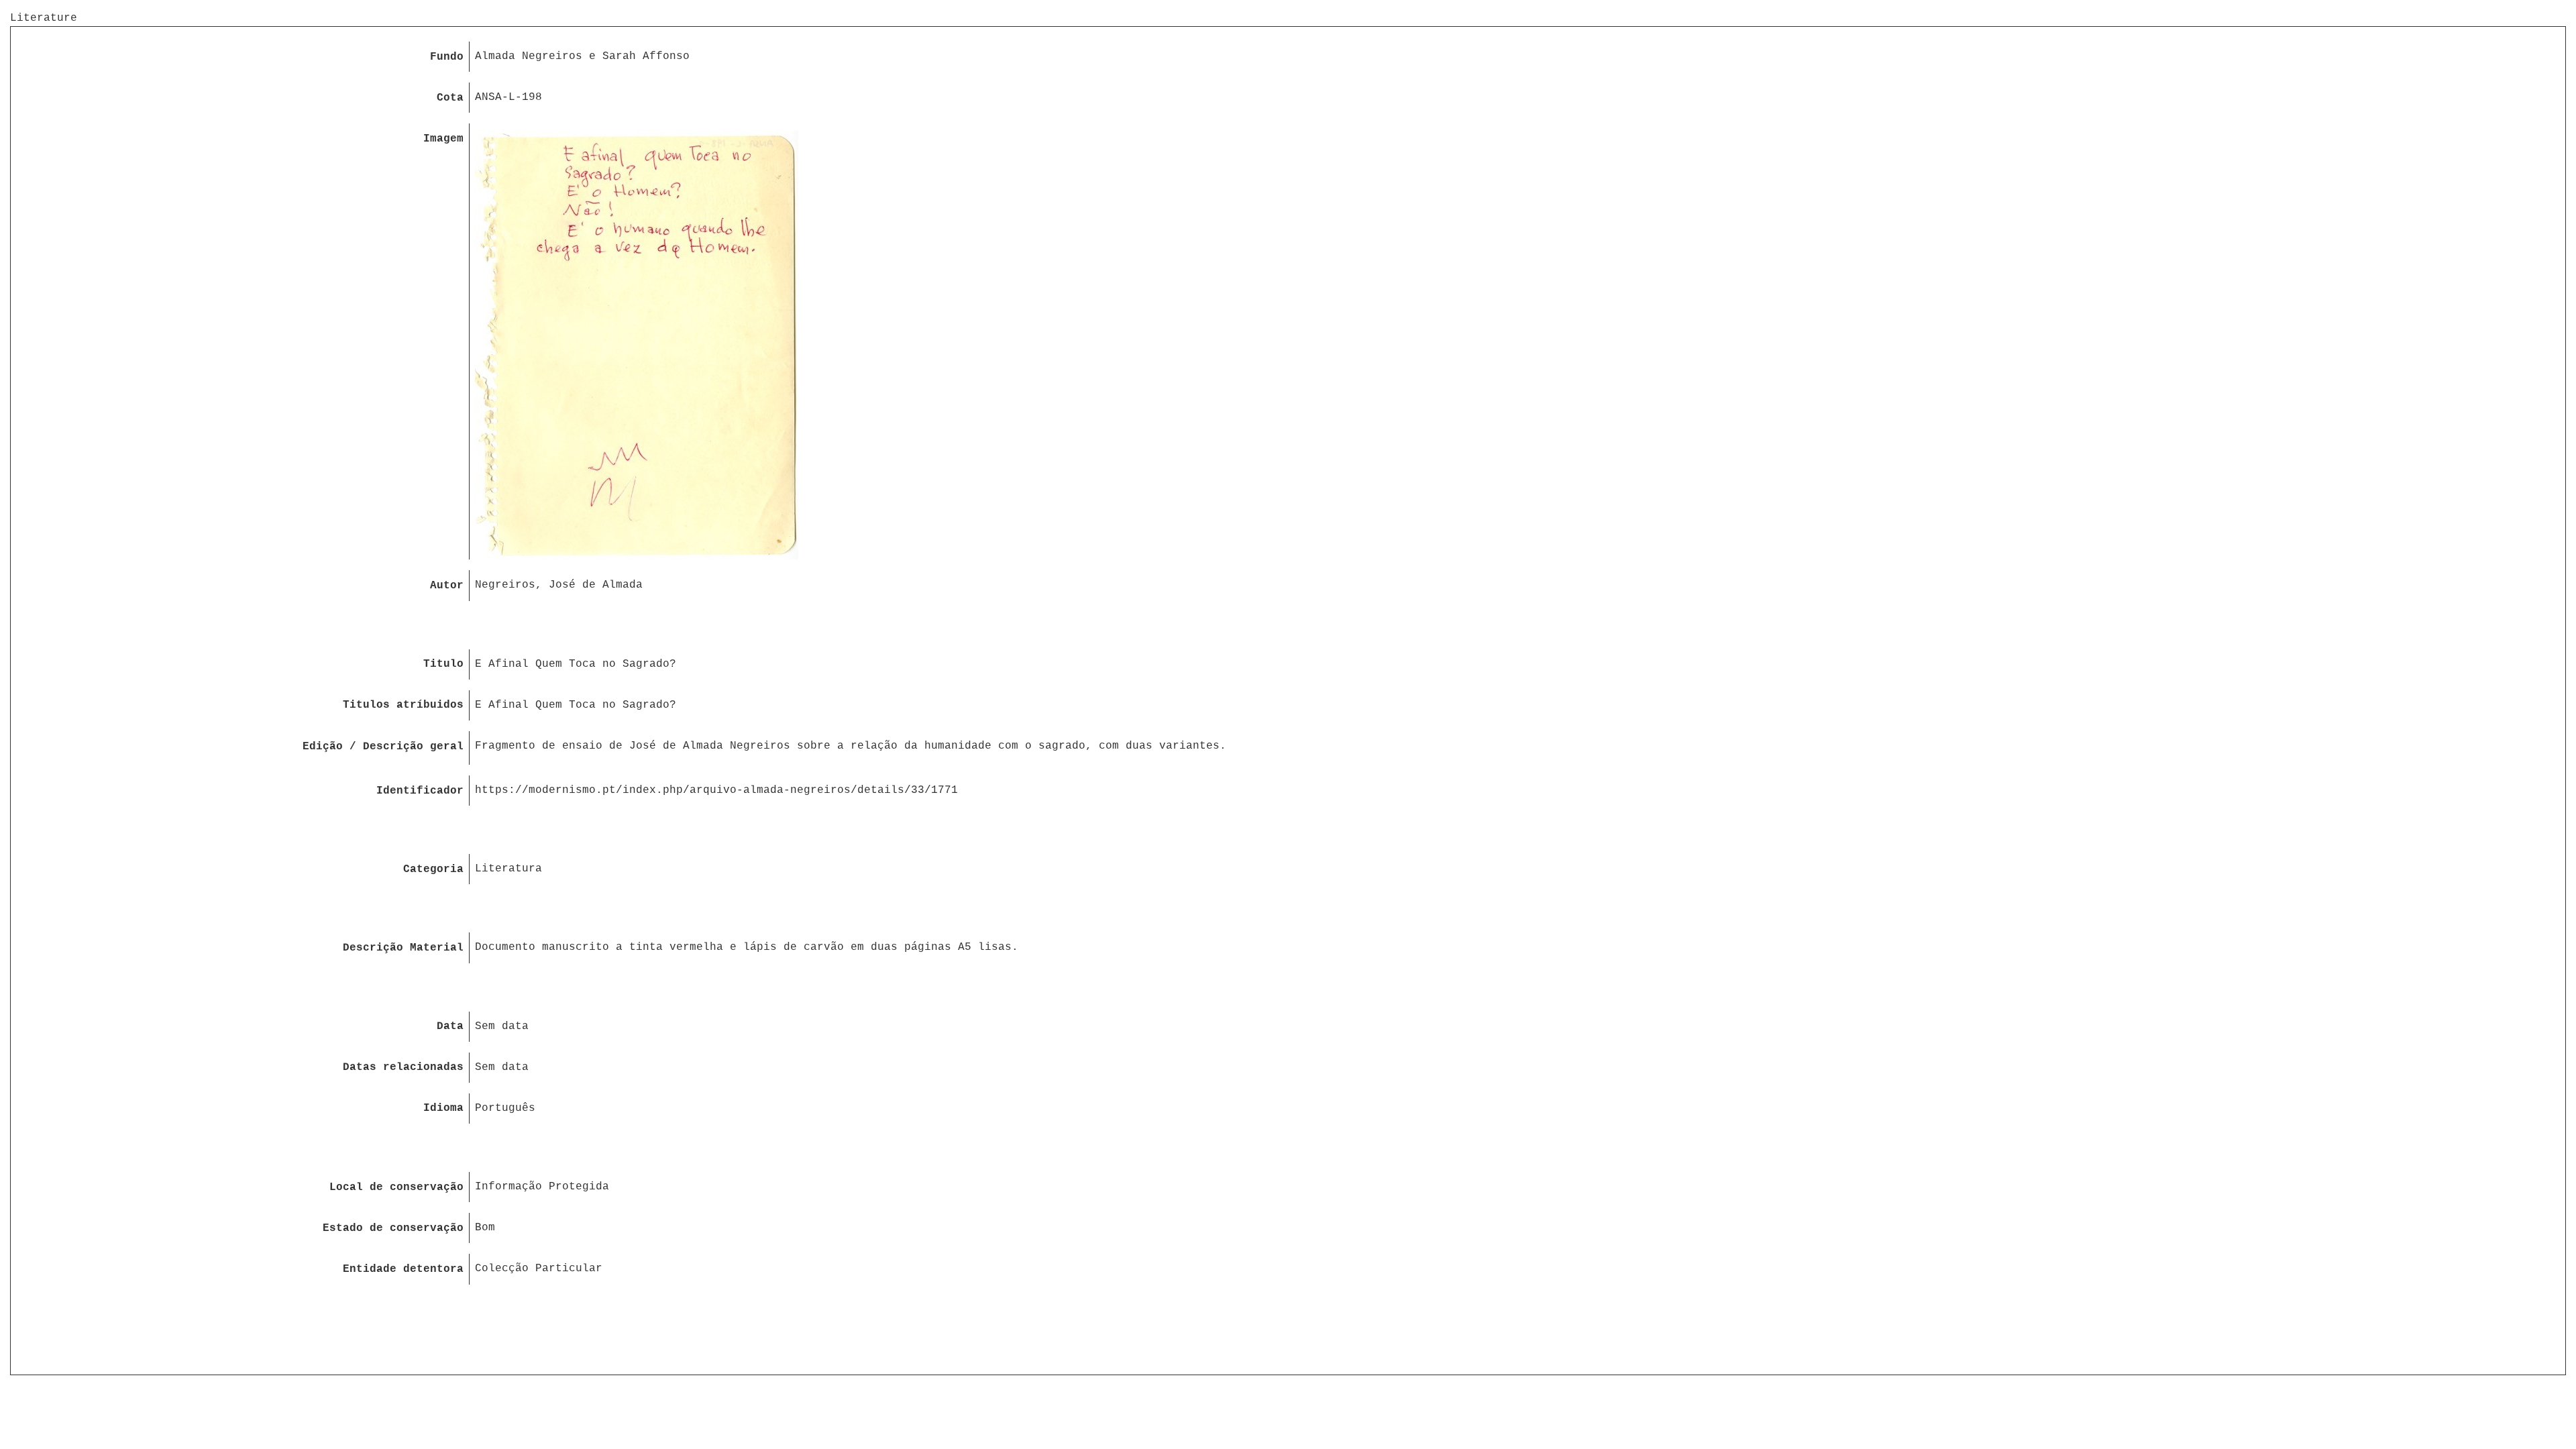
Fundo (447, 57)
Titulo (443, 664)
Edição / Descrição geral (383, 747)
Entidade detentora (403, 1269)
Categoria (433, 869)
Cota (450, 98)
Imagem (443, 139)
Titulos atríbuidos (403, 705)
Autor (447, 586)
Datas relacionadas (403, 1067)
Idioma (443, 1108)
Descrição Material (403, 948)
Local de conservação (396, 1187)
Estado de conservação (393, 1228)
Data (450, 1026)
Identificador (420, 791)
